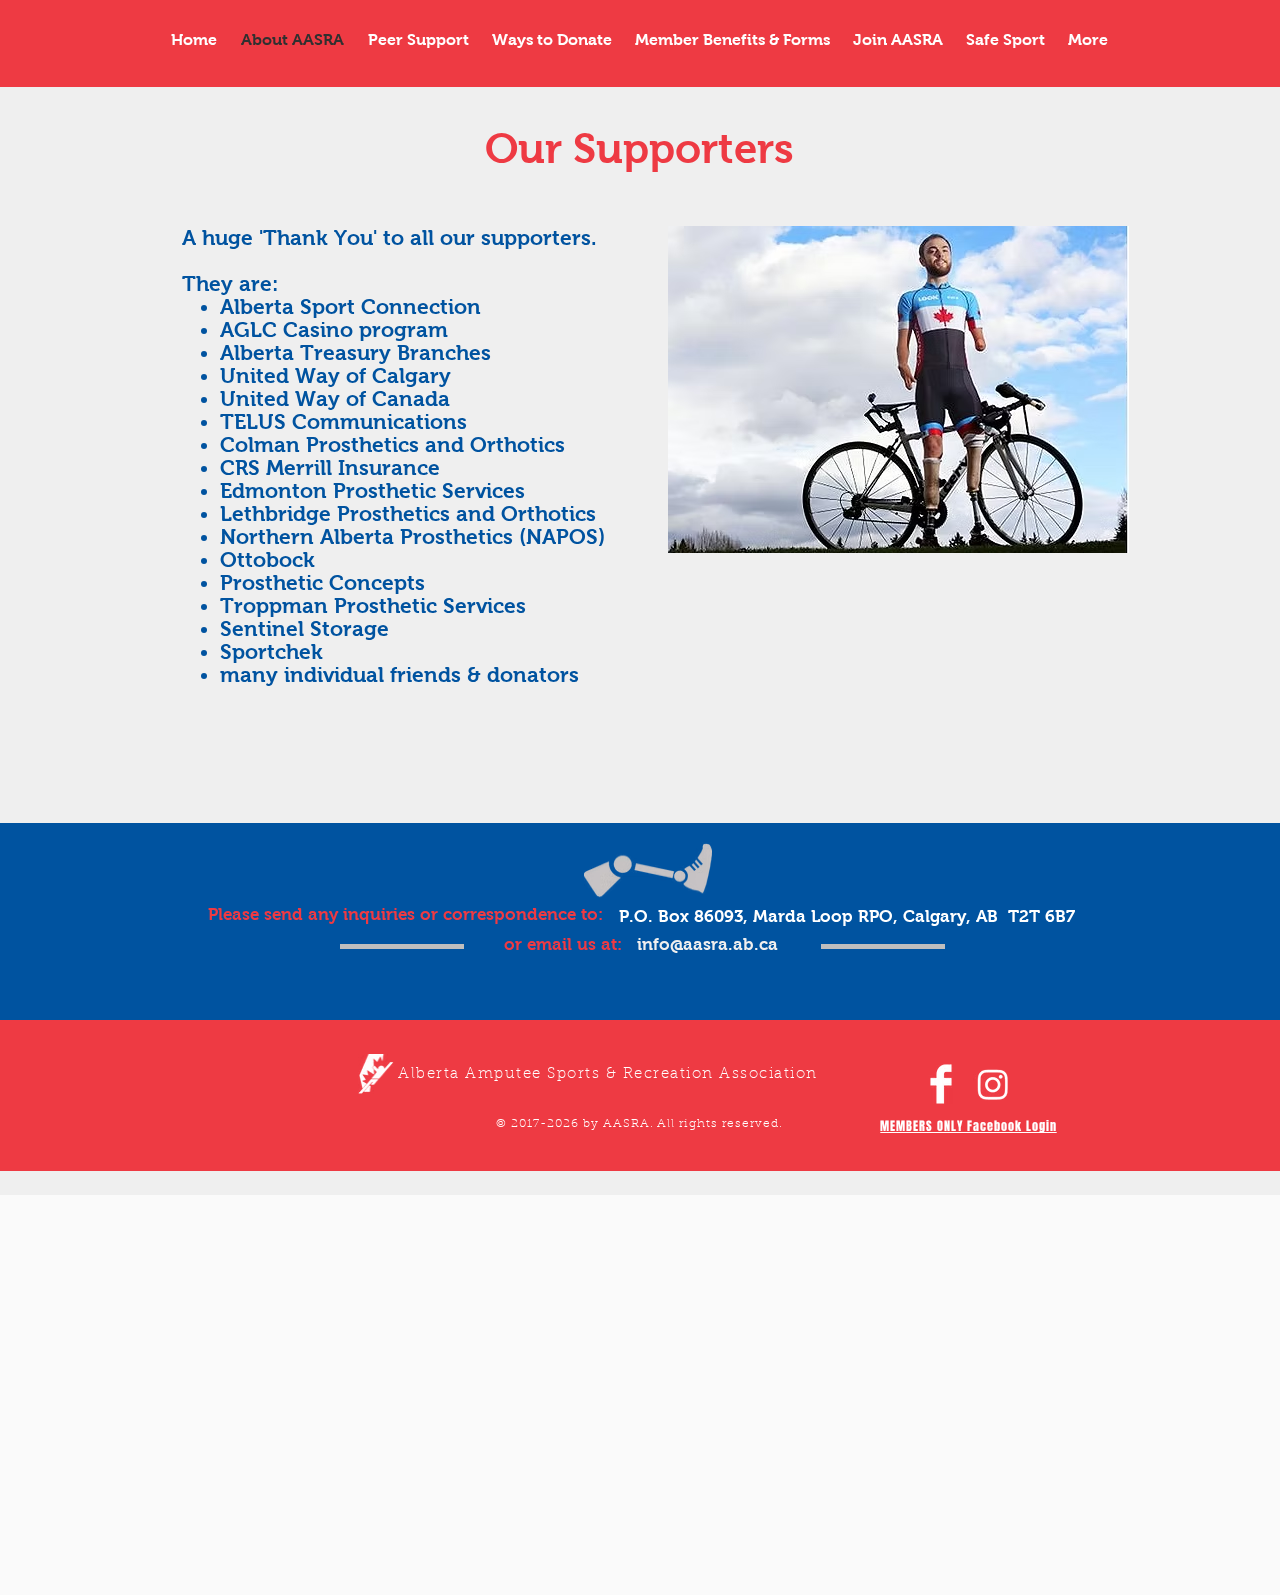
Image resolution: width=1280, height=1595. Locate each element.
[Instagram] (993, 1084)
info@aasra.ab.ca (707, 944)
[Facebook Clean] (941, 1084)
